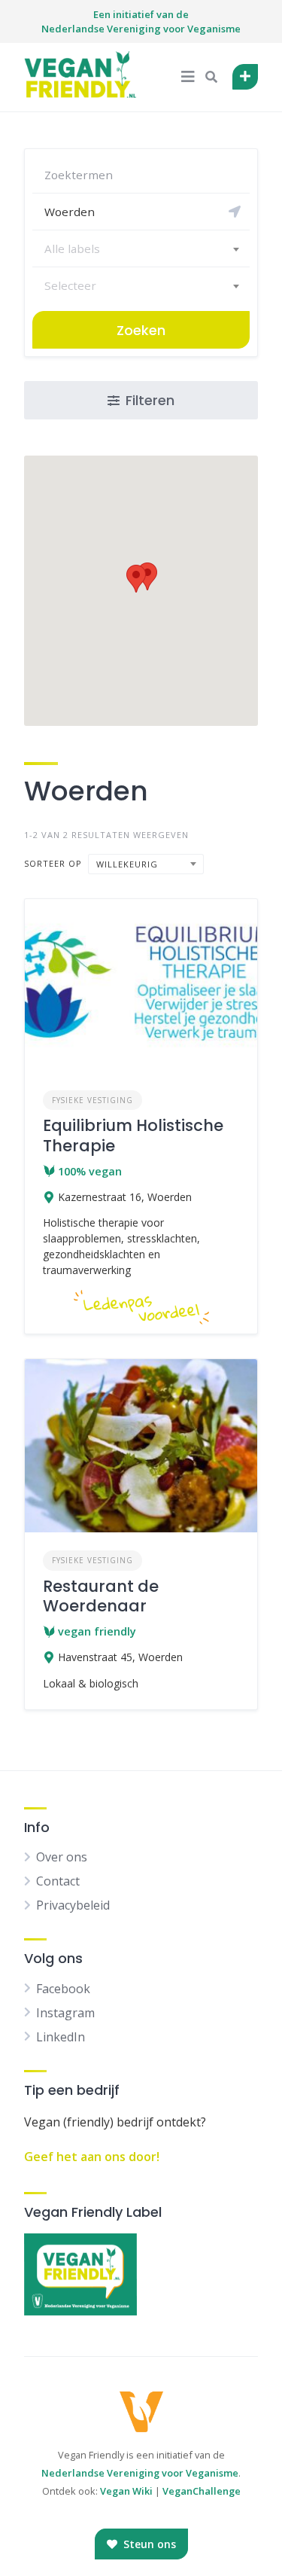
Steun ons (148, 2544)
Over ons (62, 1857)
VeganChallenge (202, 2491)
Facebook (63, 1989)
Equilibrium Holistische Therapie (133, 1135)
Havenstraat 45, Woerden (120, 1657)
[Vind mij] (235, 212)
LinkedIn (61, 2037)
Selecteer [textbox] (70, 285)
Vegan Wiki (126, 2491)
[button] (136, 579)
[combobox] (141, 248)
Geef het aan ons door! (92, 2157)
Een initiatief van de (141, 22)
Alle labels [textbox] (72, 248)
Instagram (65, 2013)
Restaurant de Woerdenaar (101, 1596)
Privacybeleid (73, 1905)
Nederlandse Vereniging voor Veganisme (140, 2473)
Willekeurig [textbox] (127, 864)
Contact (58, 1881)
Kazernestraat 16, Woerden (125, 1197)
